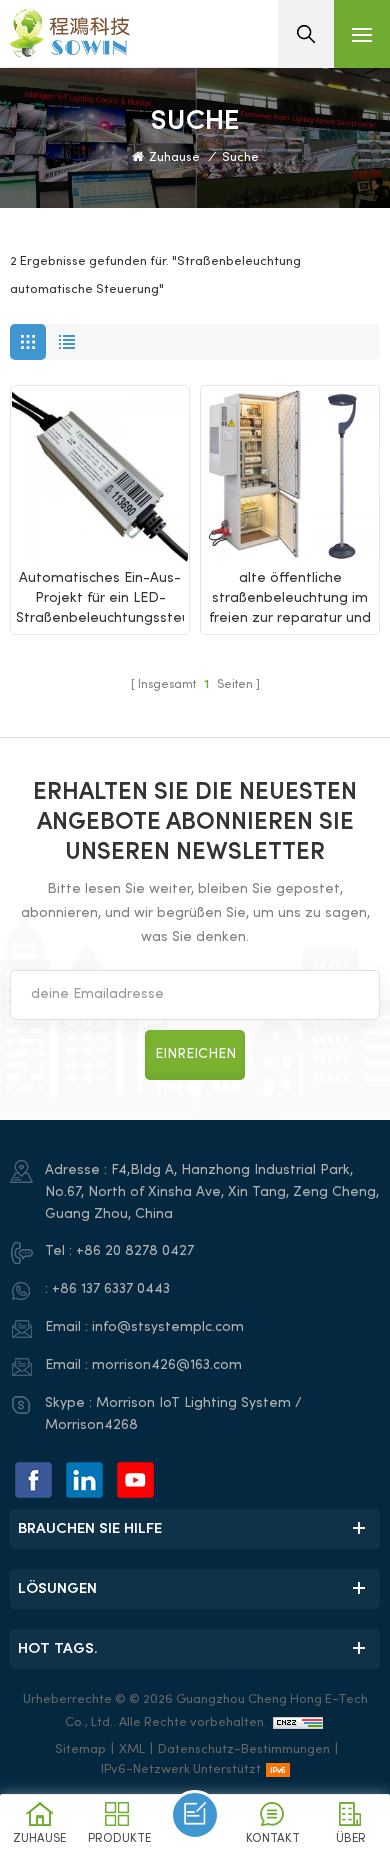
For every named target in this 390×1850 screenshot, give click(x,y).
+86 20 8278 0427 (135, 1251)
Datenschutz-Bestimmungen (244, 1750)
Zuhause (174, 158)
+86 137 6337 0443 (111, 1289)
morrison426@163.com (167, 1365)
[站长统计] (298, 1723)
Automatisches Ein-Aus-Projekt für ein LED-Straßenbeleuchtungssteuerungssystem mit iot (100, 600)
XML (132, 1750)
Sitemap (80, 1750)
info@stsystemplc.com (168, 1327)
